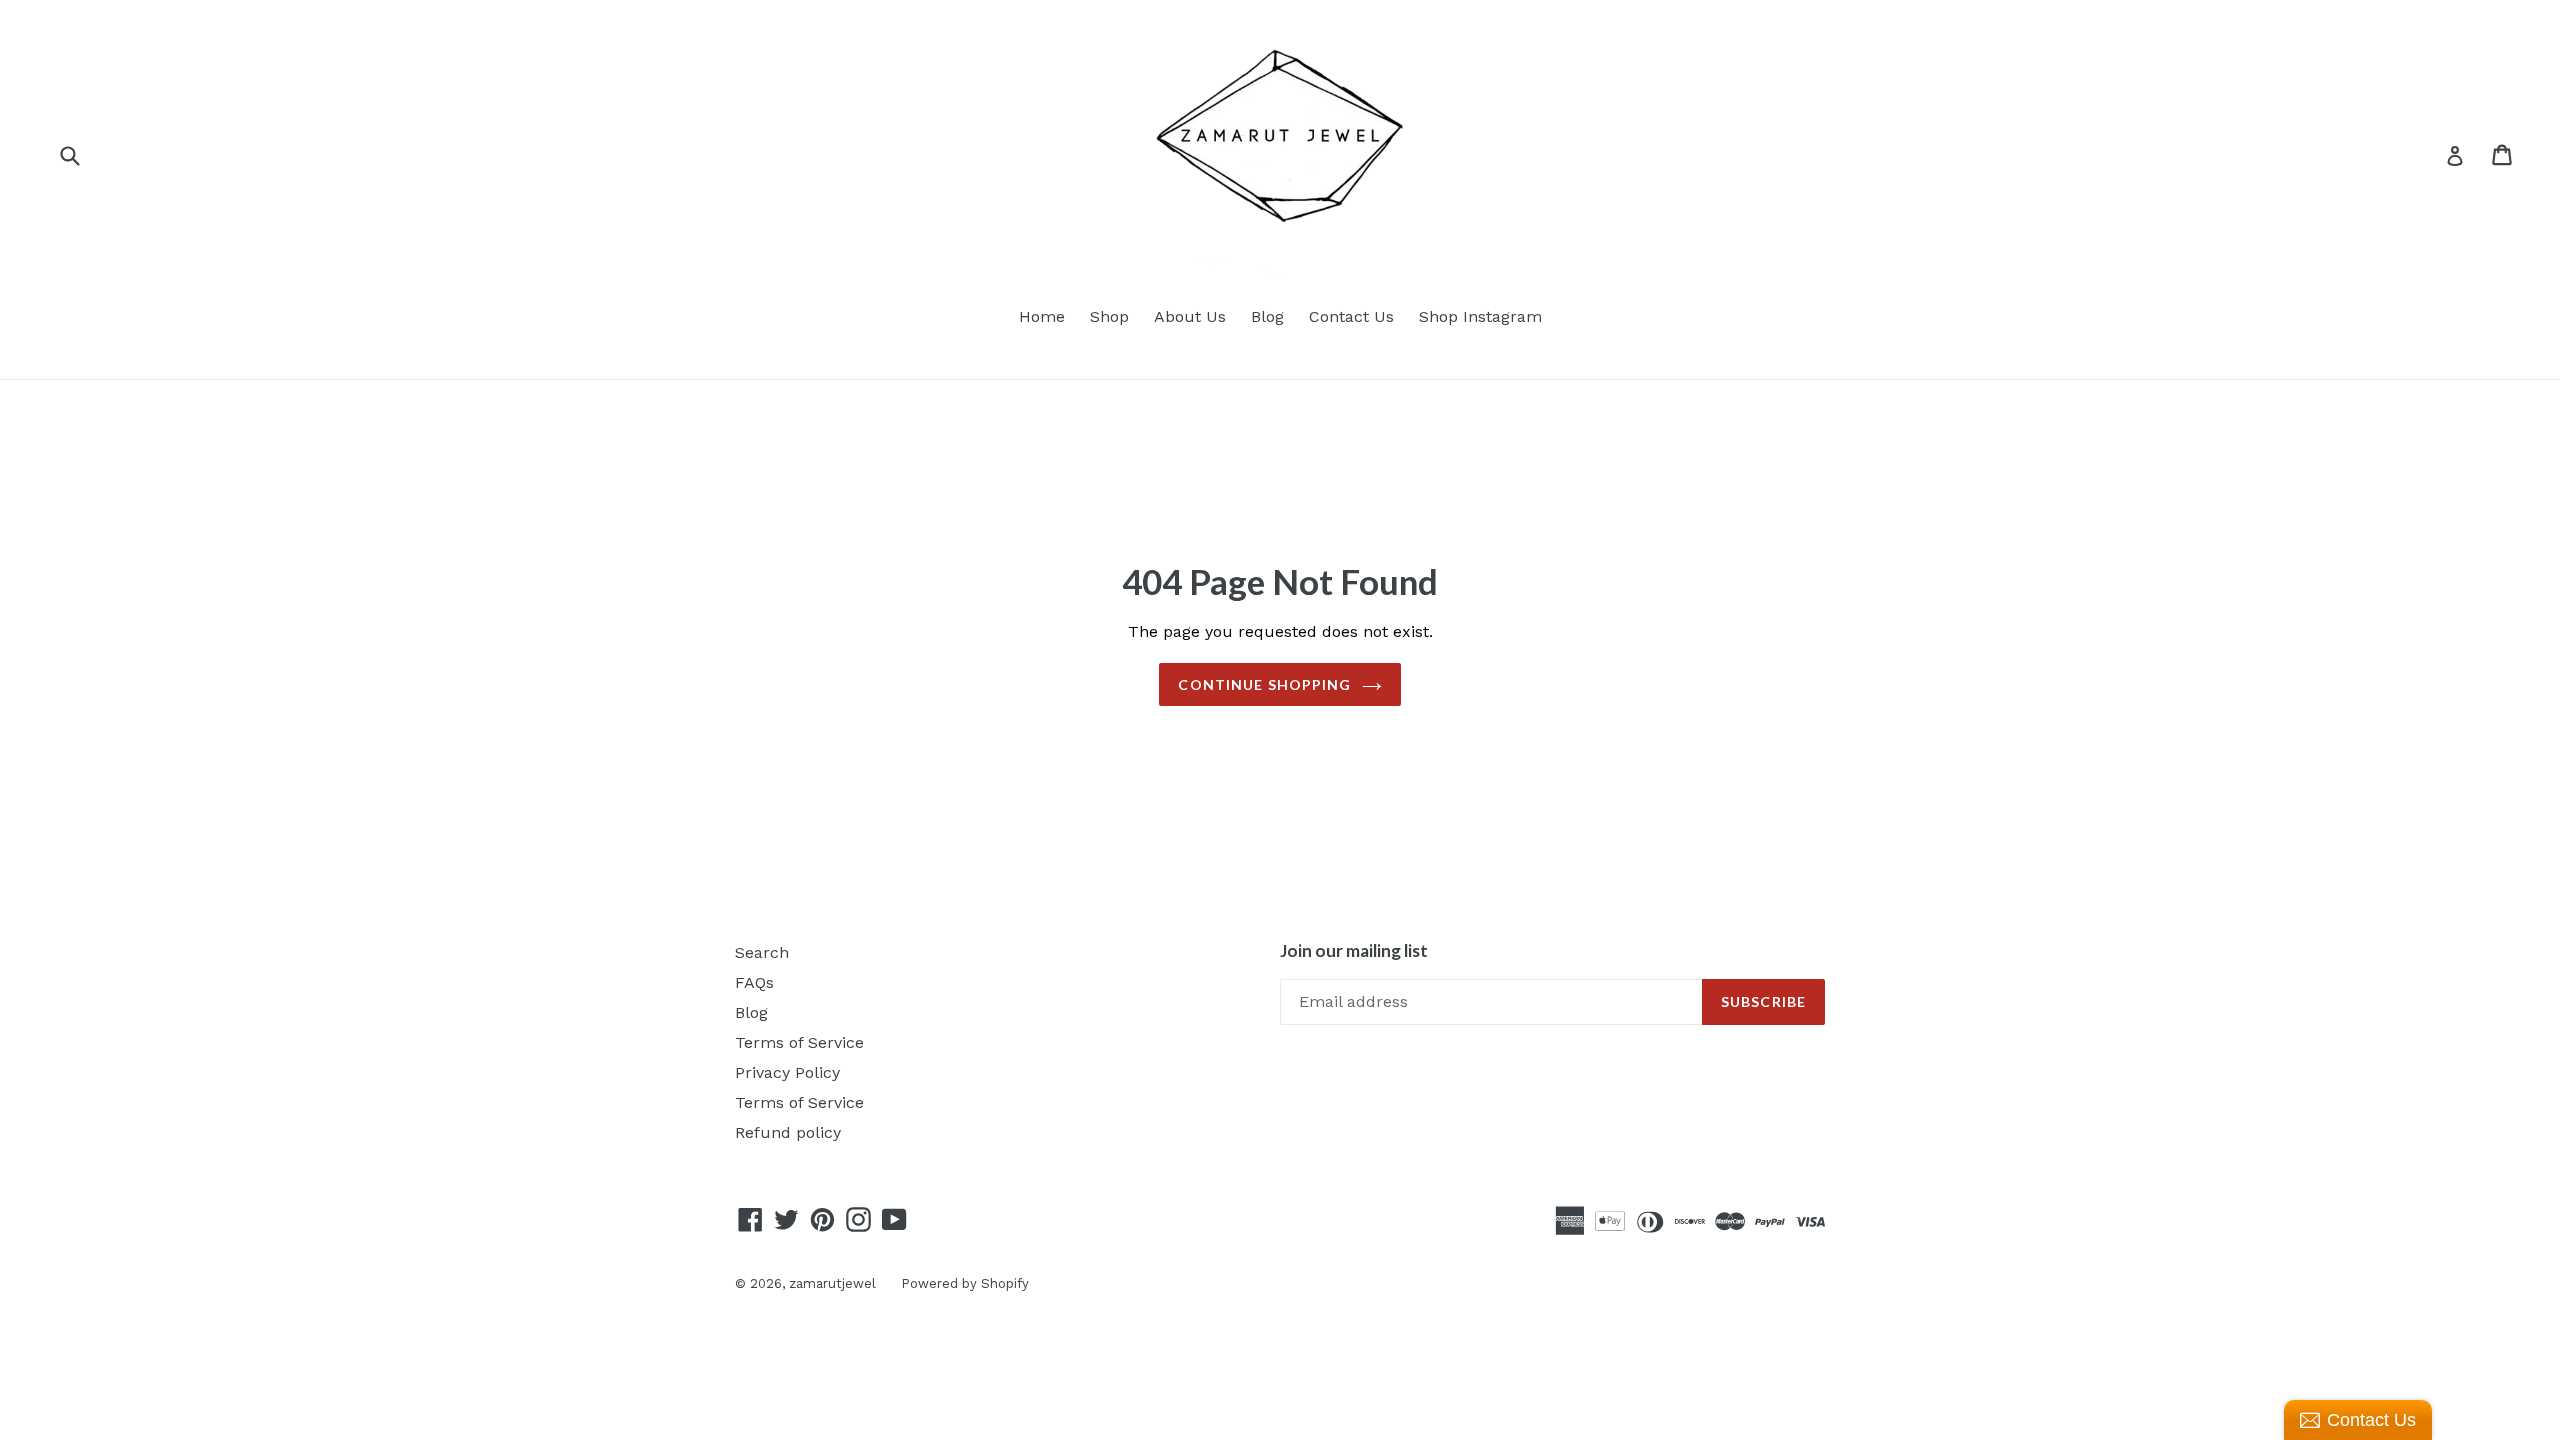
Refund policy (788, 1132)
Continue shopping (1264, 684)
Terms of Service (799, 1042)
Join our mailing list (1354, 951)
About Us (1190, 316)
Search (762, 952)
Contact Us (1351, 316)
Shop (1109, 316)
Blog (1267, 316)
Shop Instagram (1480, 316)
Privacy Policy (787, 1072)
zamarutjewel (832, 1283)
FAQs (754, 982)
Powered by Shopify (965, 1283)
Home (1042, 316)
